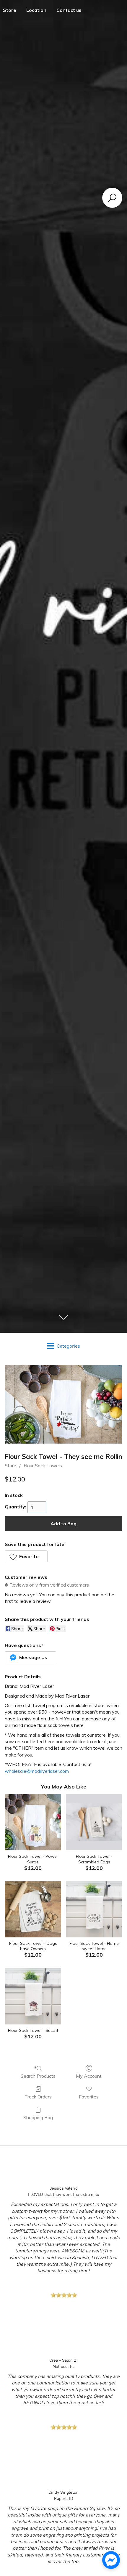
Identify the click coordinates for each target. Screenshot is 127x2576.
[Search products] (112, 198)
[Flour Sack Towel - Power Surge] (33, 1822)
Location (36, 10)
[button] (26, 1556)
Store (10, 1465)
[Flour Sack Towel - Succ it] (33, 1996)
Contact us (69, 10)
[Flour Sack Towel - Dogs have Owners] (33, 1909)
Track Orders (38, 2097)
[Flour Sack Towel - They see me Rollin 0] (63, 1404)
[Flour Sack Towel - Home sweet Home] (94, 1909)
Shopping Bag (38, 2117)
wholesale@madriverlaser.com (37, 1771)
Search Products (38, 2076)
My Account (89, 2076)
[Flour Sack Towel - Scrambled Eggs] (94, 1822)
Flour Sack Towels (43, 1465)
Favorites (89, 2097)
